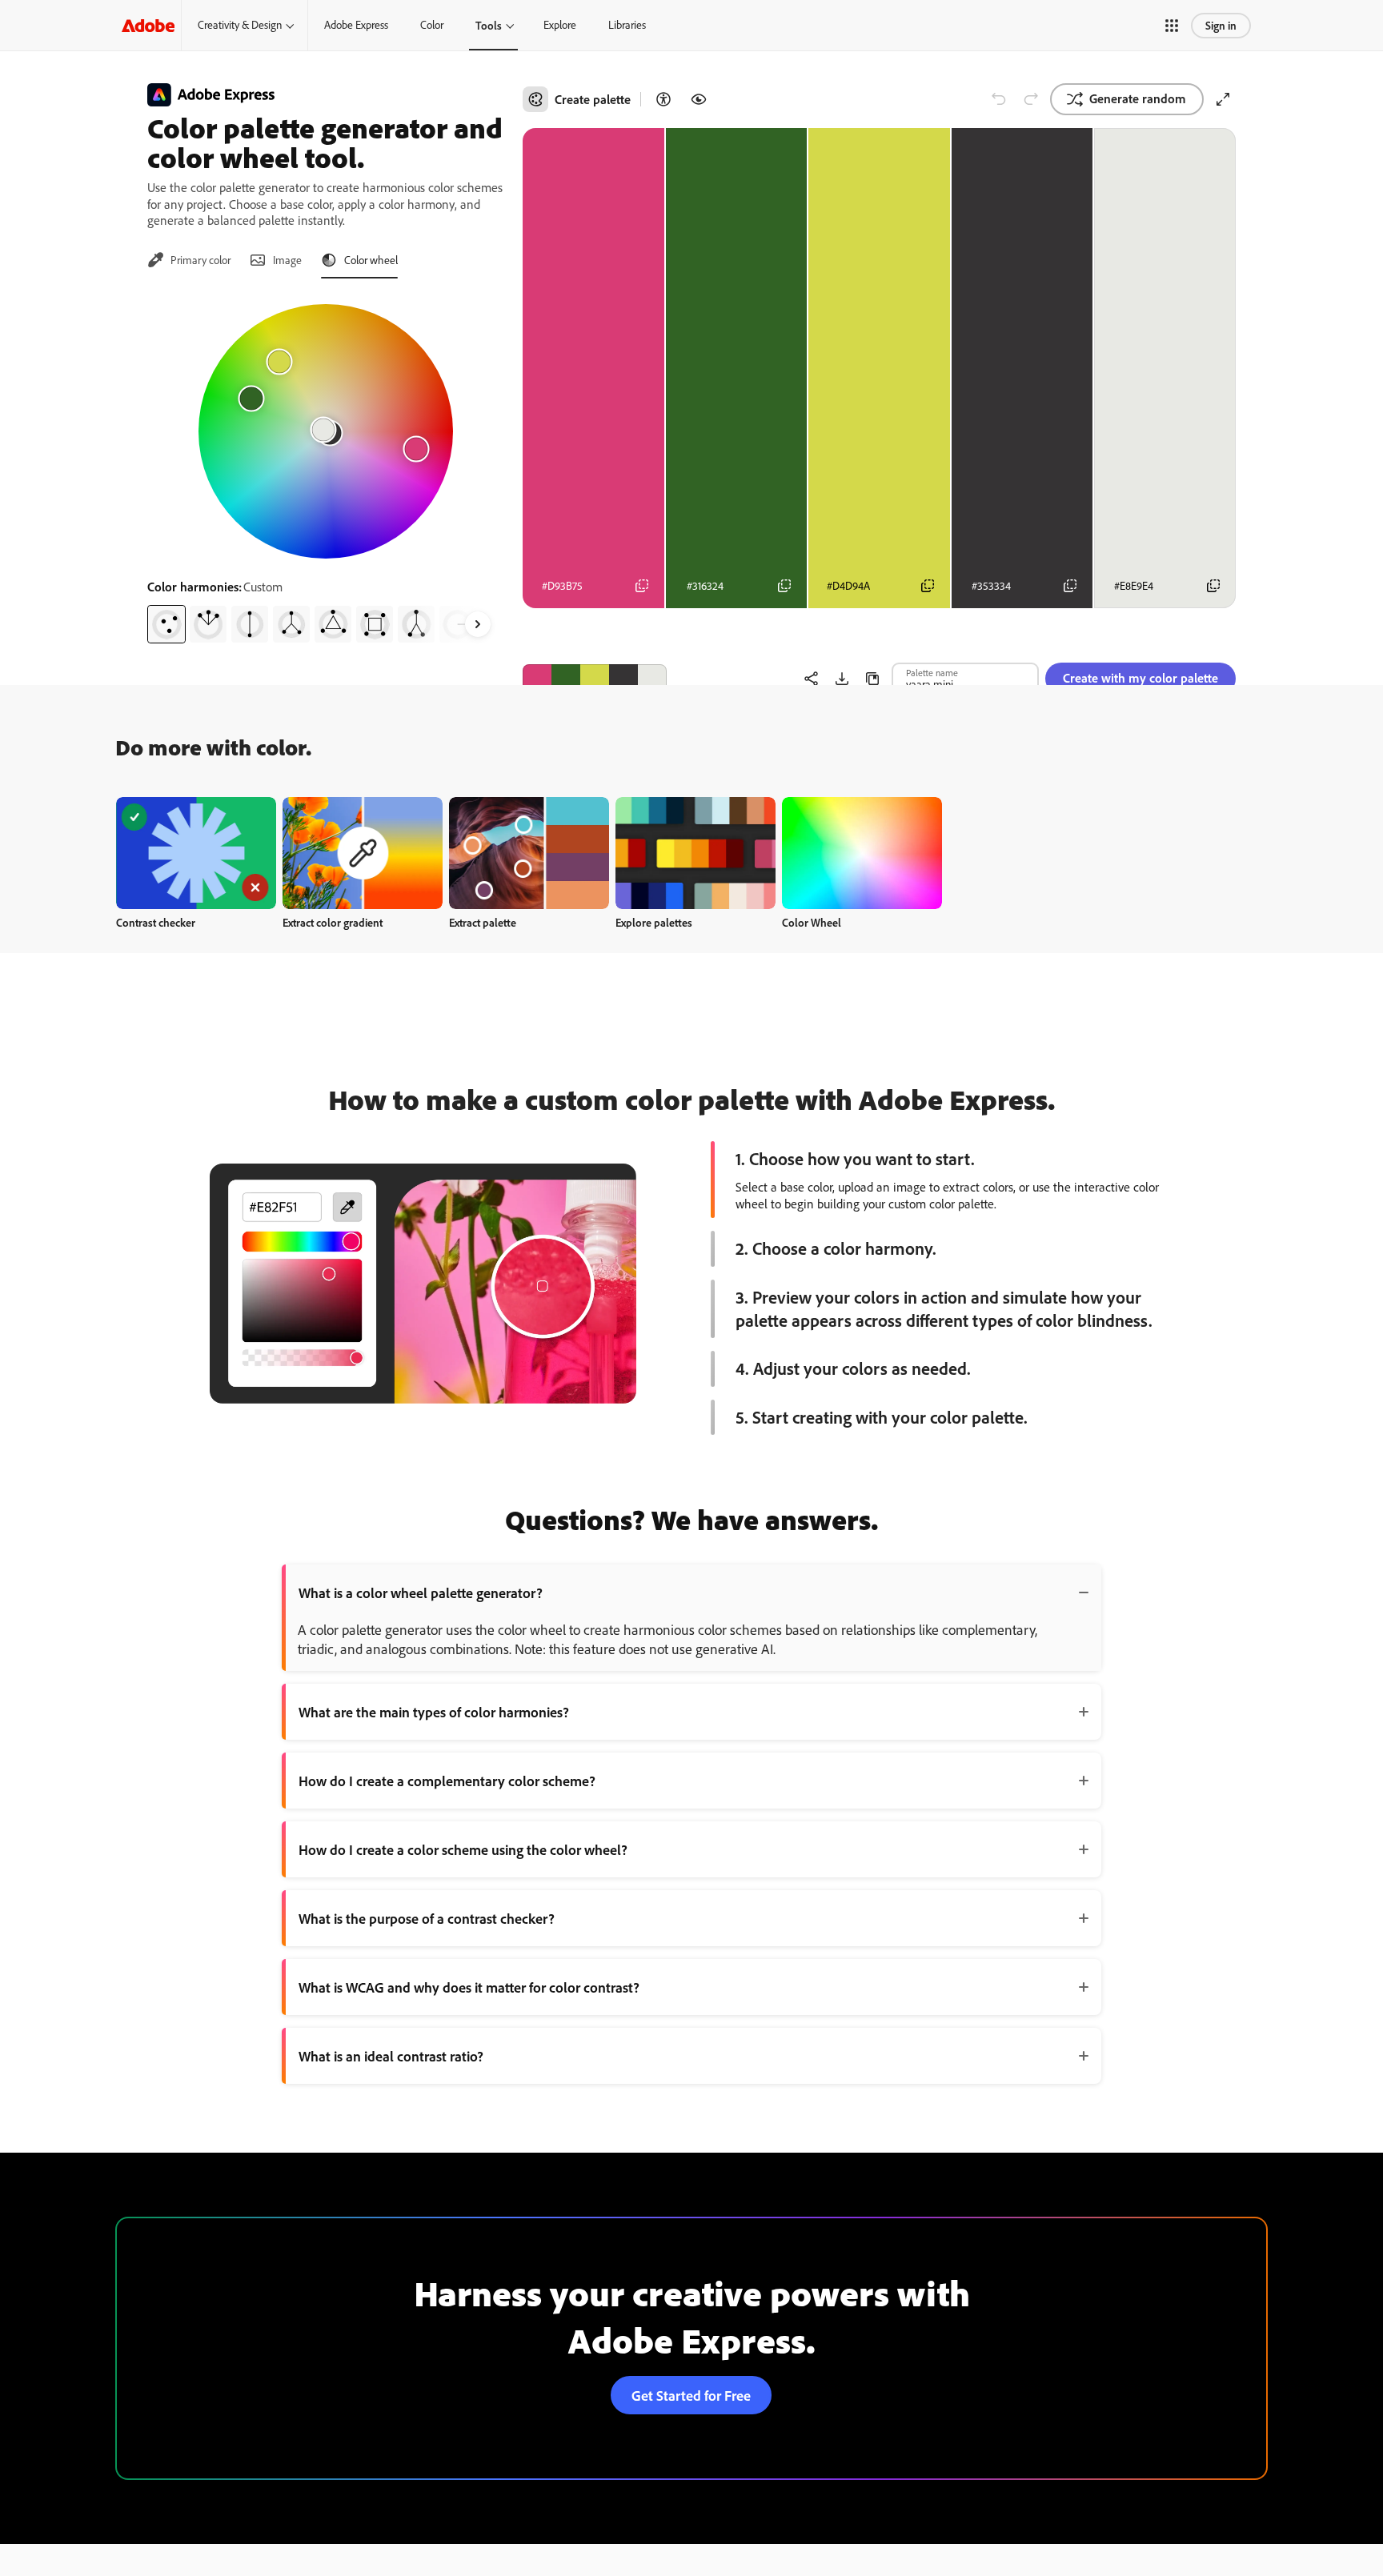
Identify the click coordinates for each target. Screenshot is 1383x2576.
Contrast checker (156, 922)
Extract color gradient (333, 922)
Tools (489, 25)
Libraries (627, 25)
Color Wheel (812, 922)
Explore (560, 25)
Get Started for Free (691, 2395)
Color (432, 25)
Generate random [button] (1138, 98)
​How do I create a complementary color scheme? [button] (447, 1781)
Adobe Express (356, 25)
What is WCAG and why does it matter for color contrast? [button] (469, 1987)
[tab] (189, 260)
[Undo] (999, 99)
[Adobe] (148, 25)
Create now (196, 853)
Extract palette (483, 922)
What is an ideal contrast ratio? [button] (391, 2056)
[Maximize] (1223, 99)
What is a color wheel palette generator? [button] (421, 1592)
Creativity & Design (240, 25)
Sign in (1221, 25)
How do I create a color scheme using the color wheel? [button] (463, 1849)
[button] (1172, 26)
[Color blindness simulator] (699, 99)
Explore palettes (654, 922)
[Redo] (1031, 99)
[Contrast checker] (663, 99)
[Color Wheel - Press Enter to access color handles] (326, 431)
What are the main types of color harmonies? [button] (434, 1712)
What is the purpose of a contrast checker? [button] (427, 1918)
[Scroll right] (478, 624)
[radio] (166, 624)
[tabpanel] (325, 467)
